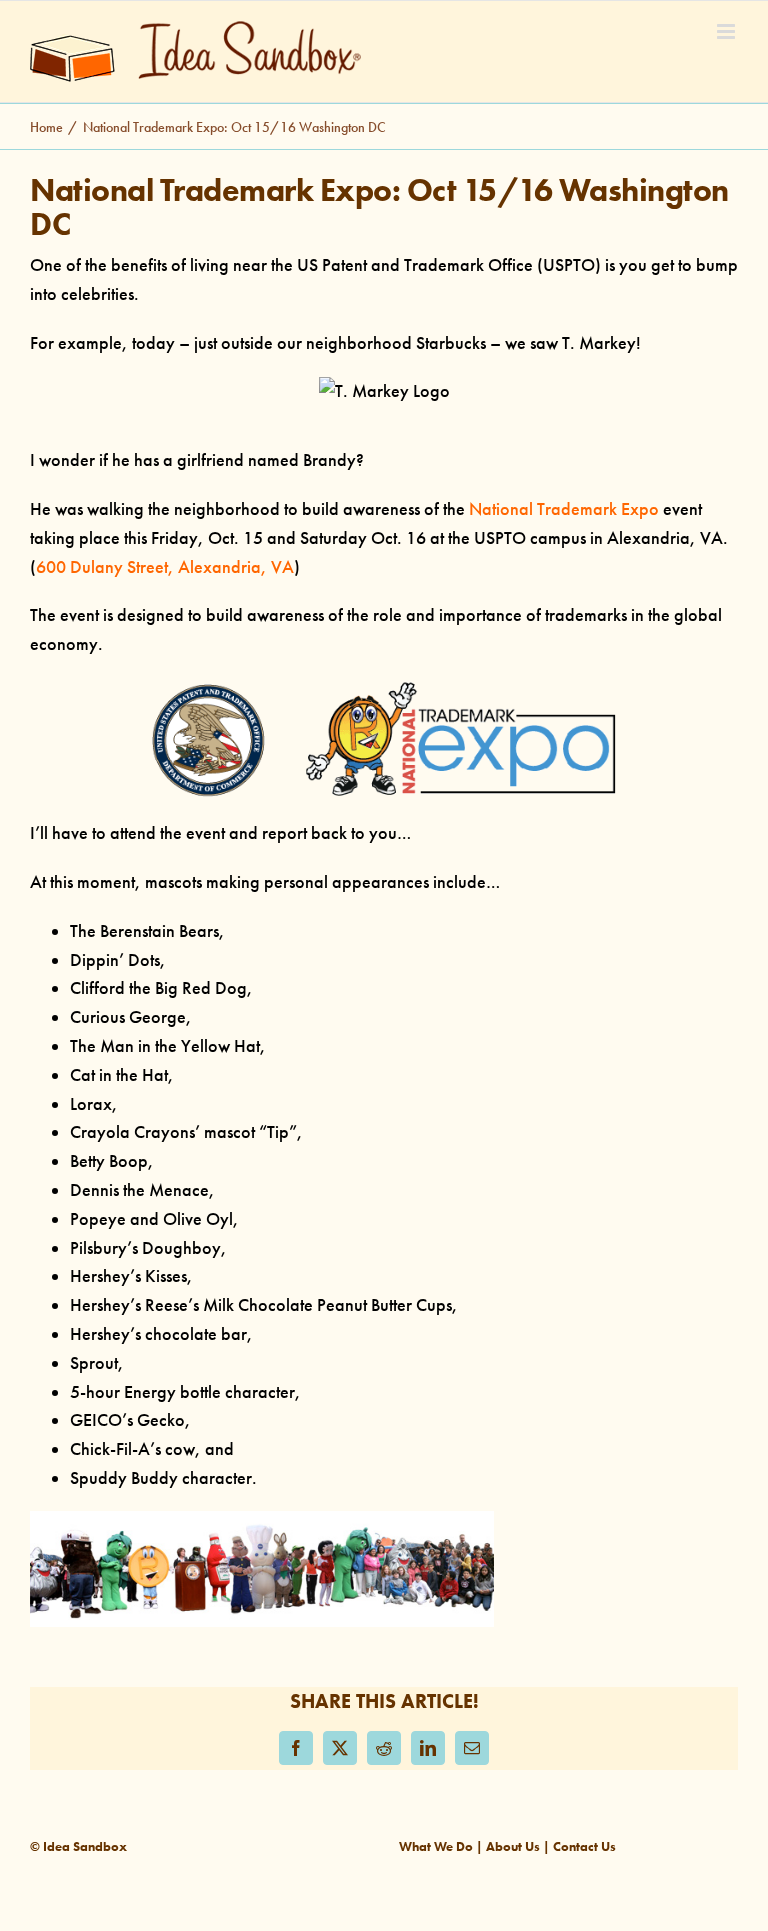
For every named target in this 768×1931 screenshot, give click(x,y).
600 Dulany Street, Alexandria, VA (165, 567)
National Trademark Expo (562, 509)
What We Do (436, 1846)
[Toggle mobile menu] (727, 31)
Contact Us (584, 1846)
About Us (513, 1846)
